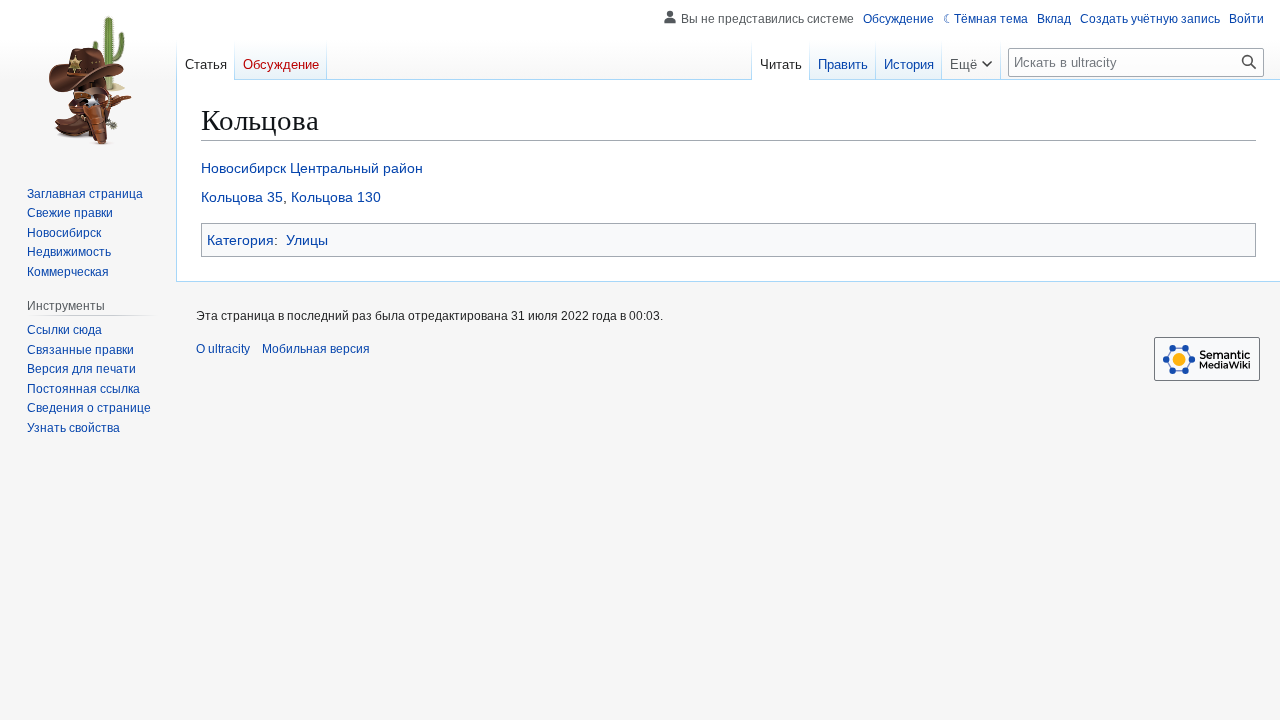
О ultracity (223, 349)
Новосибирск (243, 168)
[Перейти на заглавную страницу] (88, 80)
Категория (240, 240)
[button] (971, 60)
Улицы (307, 240)
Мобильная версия (316, 349)
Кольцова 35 (242, 197)
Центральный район (356, 168)
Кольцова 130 (336, 197)
